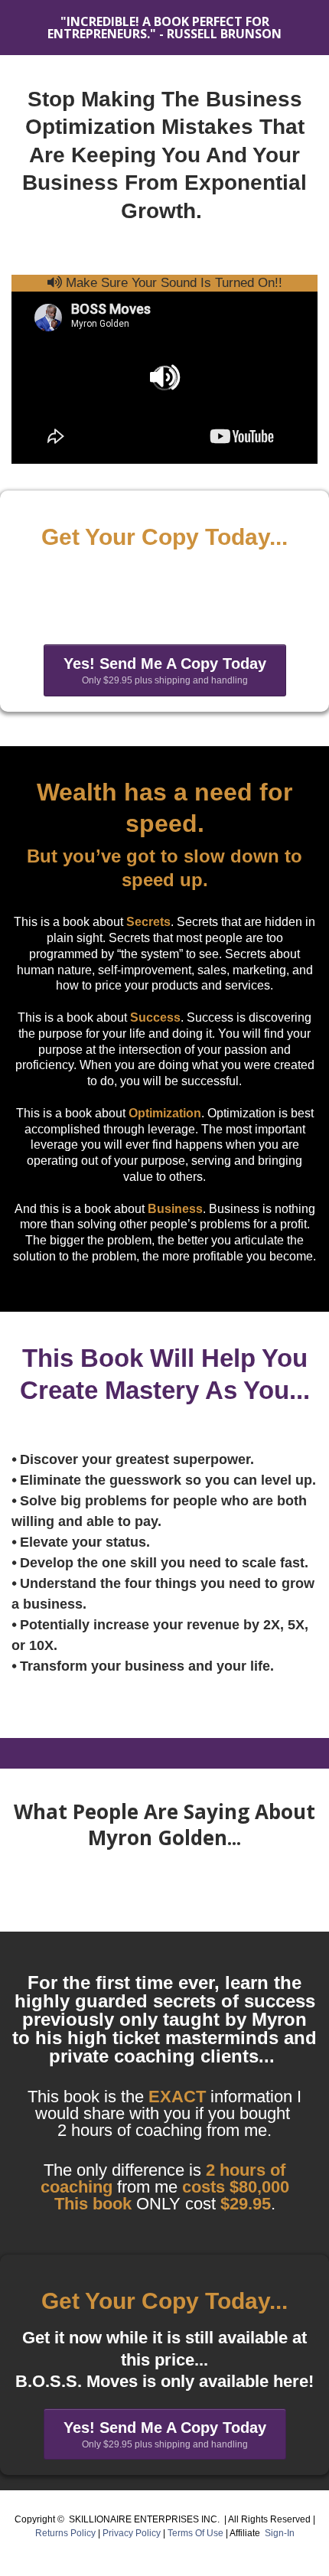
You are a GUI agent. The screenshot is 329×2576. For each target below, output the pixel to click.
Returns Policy (65, 2533)
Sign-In (280, 2533)
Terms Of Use (197, 2533)
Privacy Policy (133, 2533)
